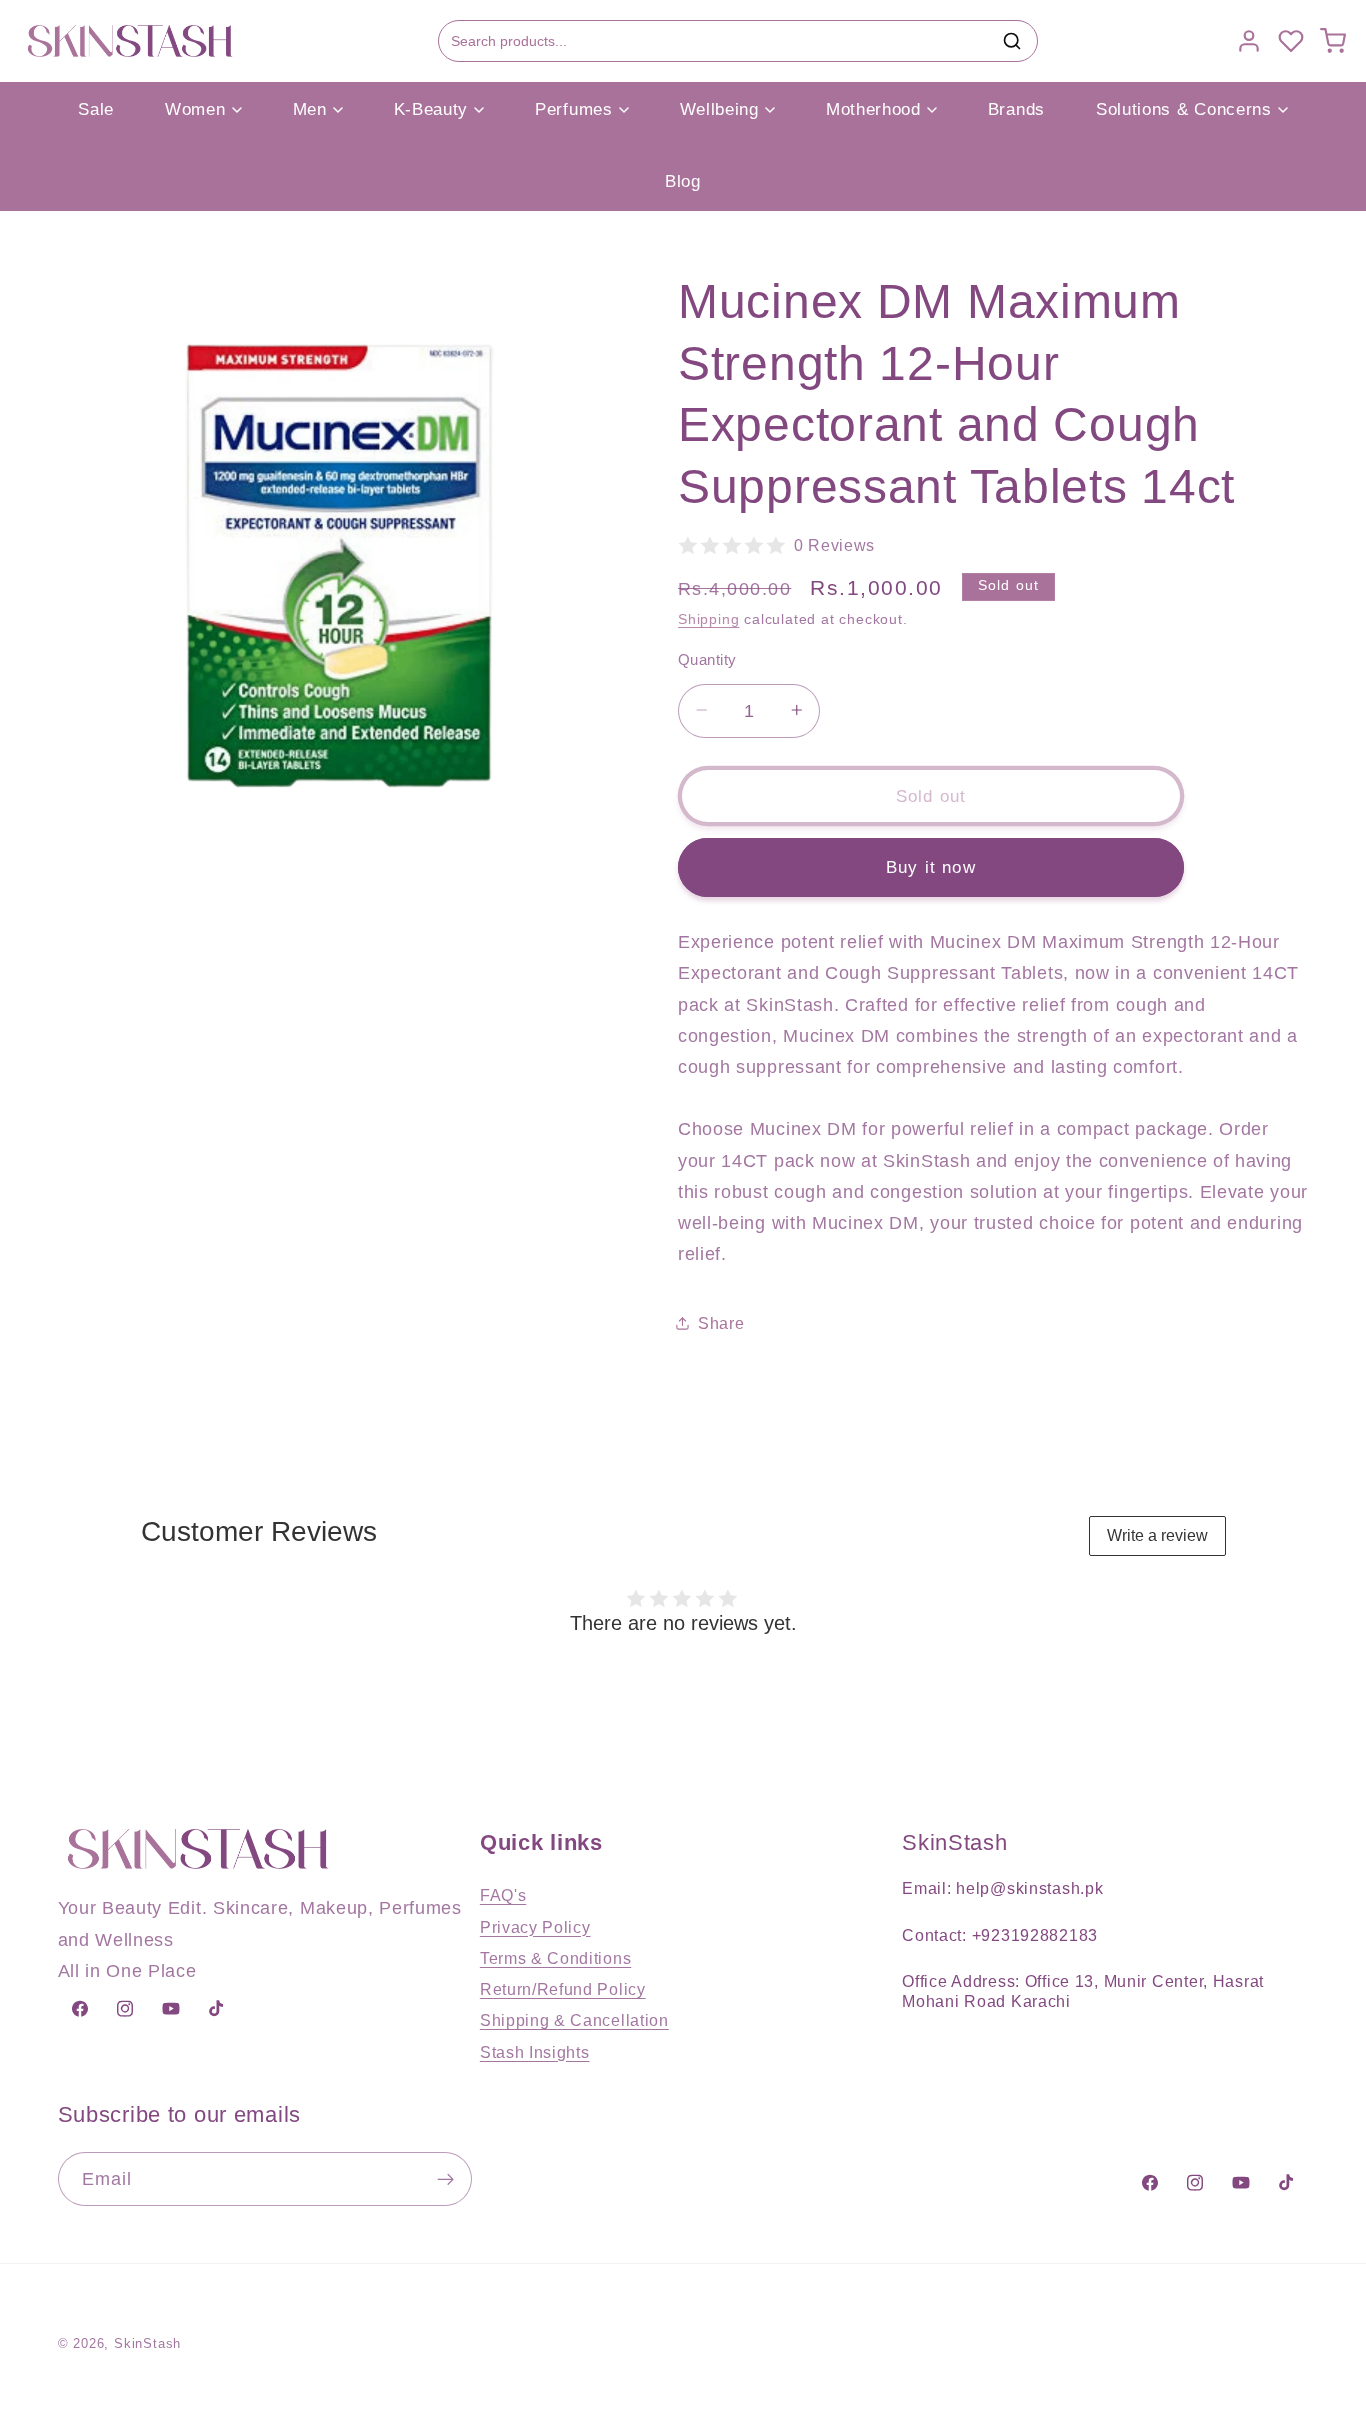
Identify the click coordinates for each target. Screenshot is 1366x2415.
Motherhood (873, 109)
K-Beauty (431, 109)
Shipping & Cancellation (574, 2020)
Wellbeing (719, 109)
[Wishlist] (1291, 41)
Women (195, 109)
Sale (96, 109)
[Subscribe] (445, 2179)
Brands (1016, 109)
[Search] (1012, 41)
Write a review (1157, 1535)
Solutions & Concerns (1184, 109)
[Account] (1249, 41)
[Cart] (1333, 41)
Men (310, 109)
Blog (683, 181)
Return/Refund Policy (563, 1989)
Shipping (708, 619)
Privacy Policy (535, 1927)
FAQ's (503, 1895)
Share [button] (721, 1323)
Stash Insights (535, 2052)
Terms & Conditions (555, 1958)
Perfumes (574, 109)
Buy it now (931, 867)
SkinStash (147, 2344)
